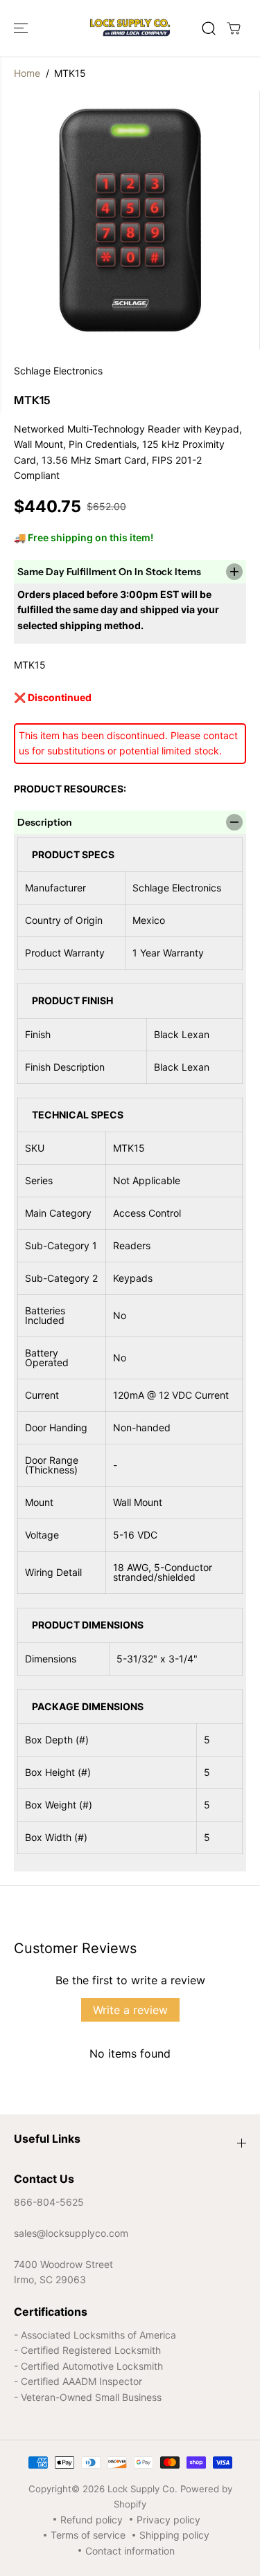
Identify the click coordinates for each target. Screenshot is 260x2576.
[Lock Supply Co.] (130, 28)
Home (27, 73)
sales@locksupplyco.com (71, 2233)
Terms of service (88, 2535)
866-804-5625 (49, 2202)
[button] (22, 28)
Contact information (130, 2551)
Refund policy (92, 2520)
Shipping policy (174, 2535)
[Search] (209, 28)
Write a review (130, 2010)
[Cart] (234, 28)
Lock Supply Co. (142, 2489)
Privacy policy (168, 2520)
